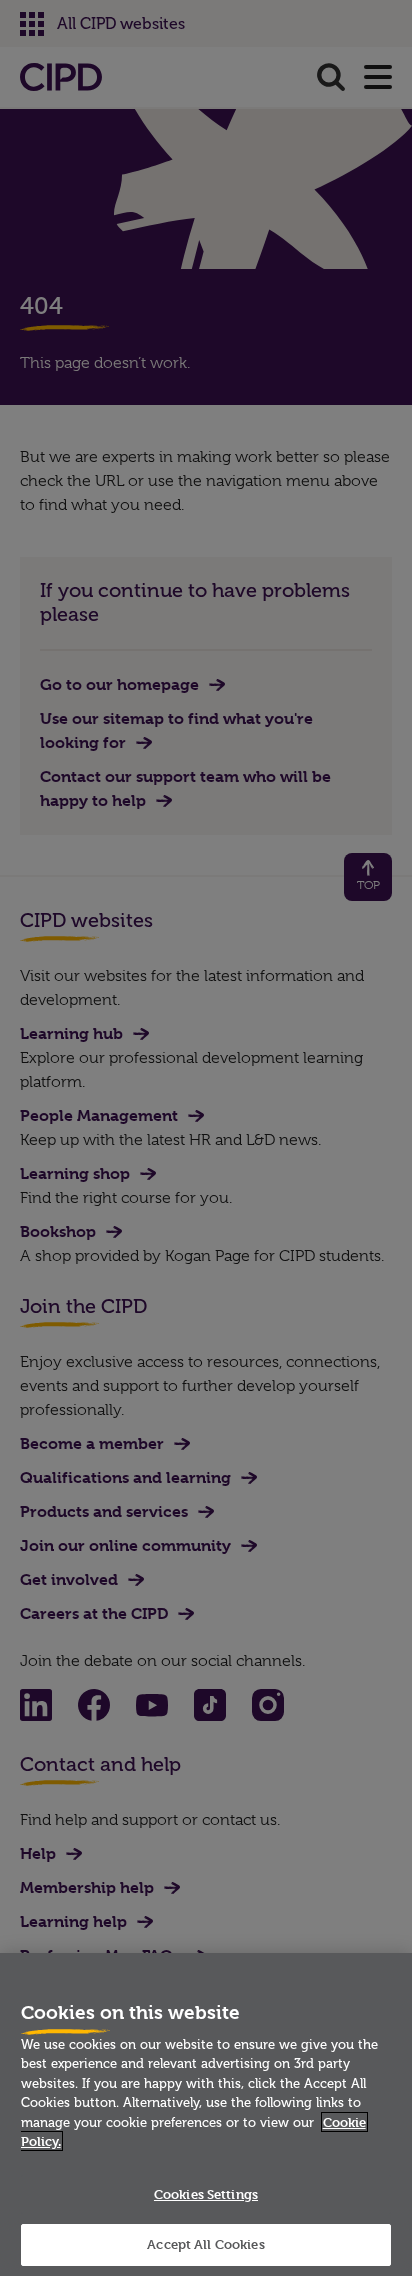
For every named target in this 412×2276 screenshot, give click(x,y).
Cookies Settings (206, 2194)
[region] (206, 2114)
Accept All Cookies (205, 2244)
